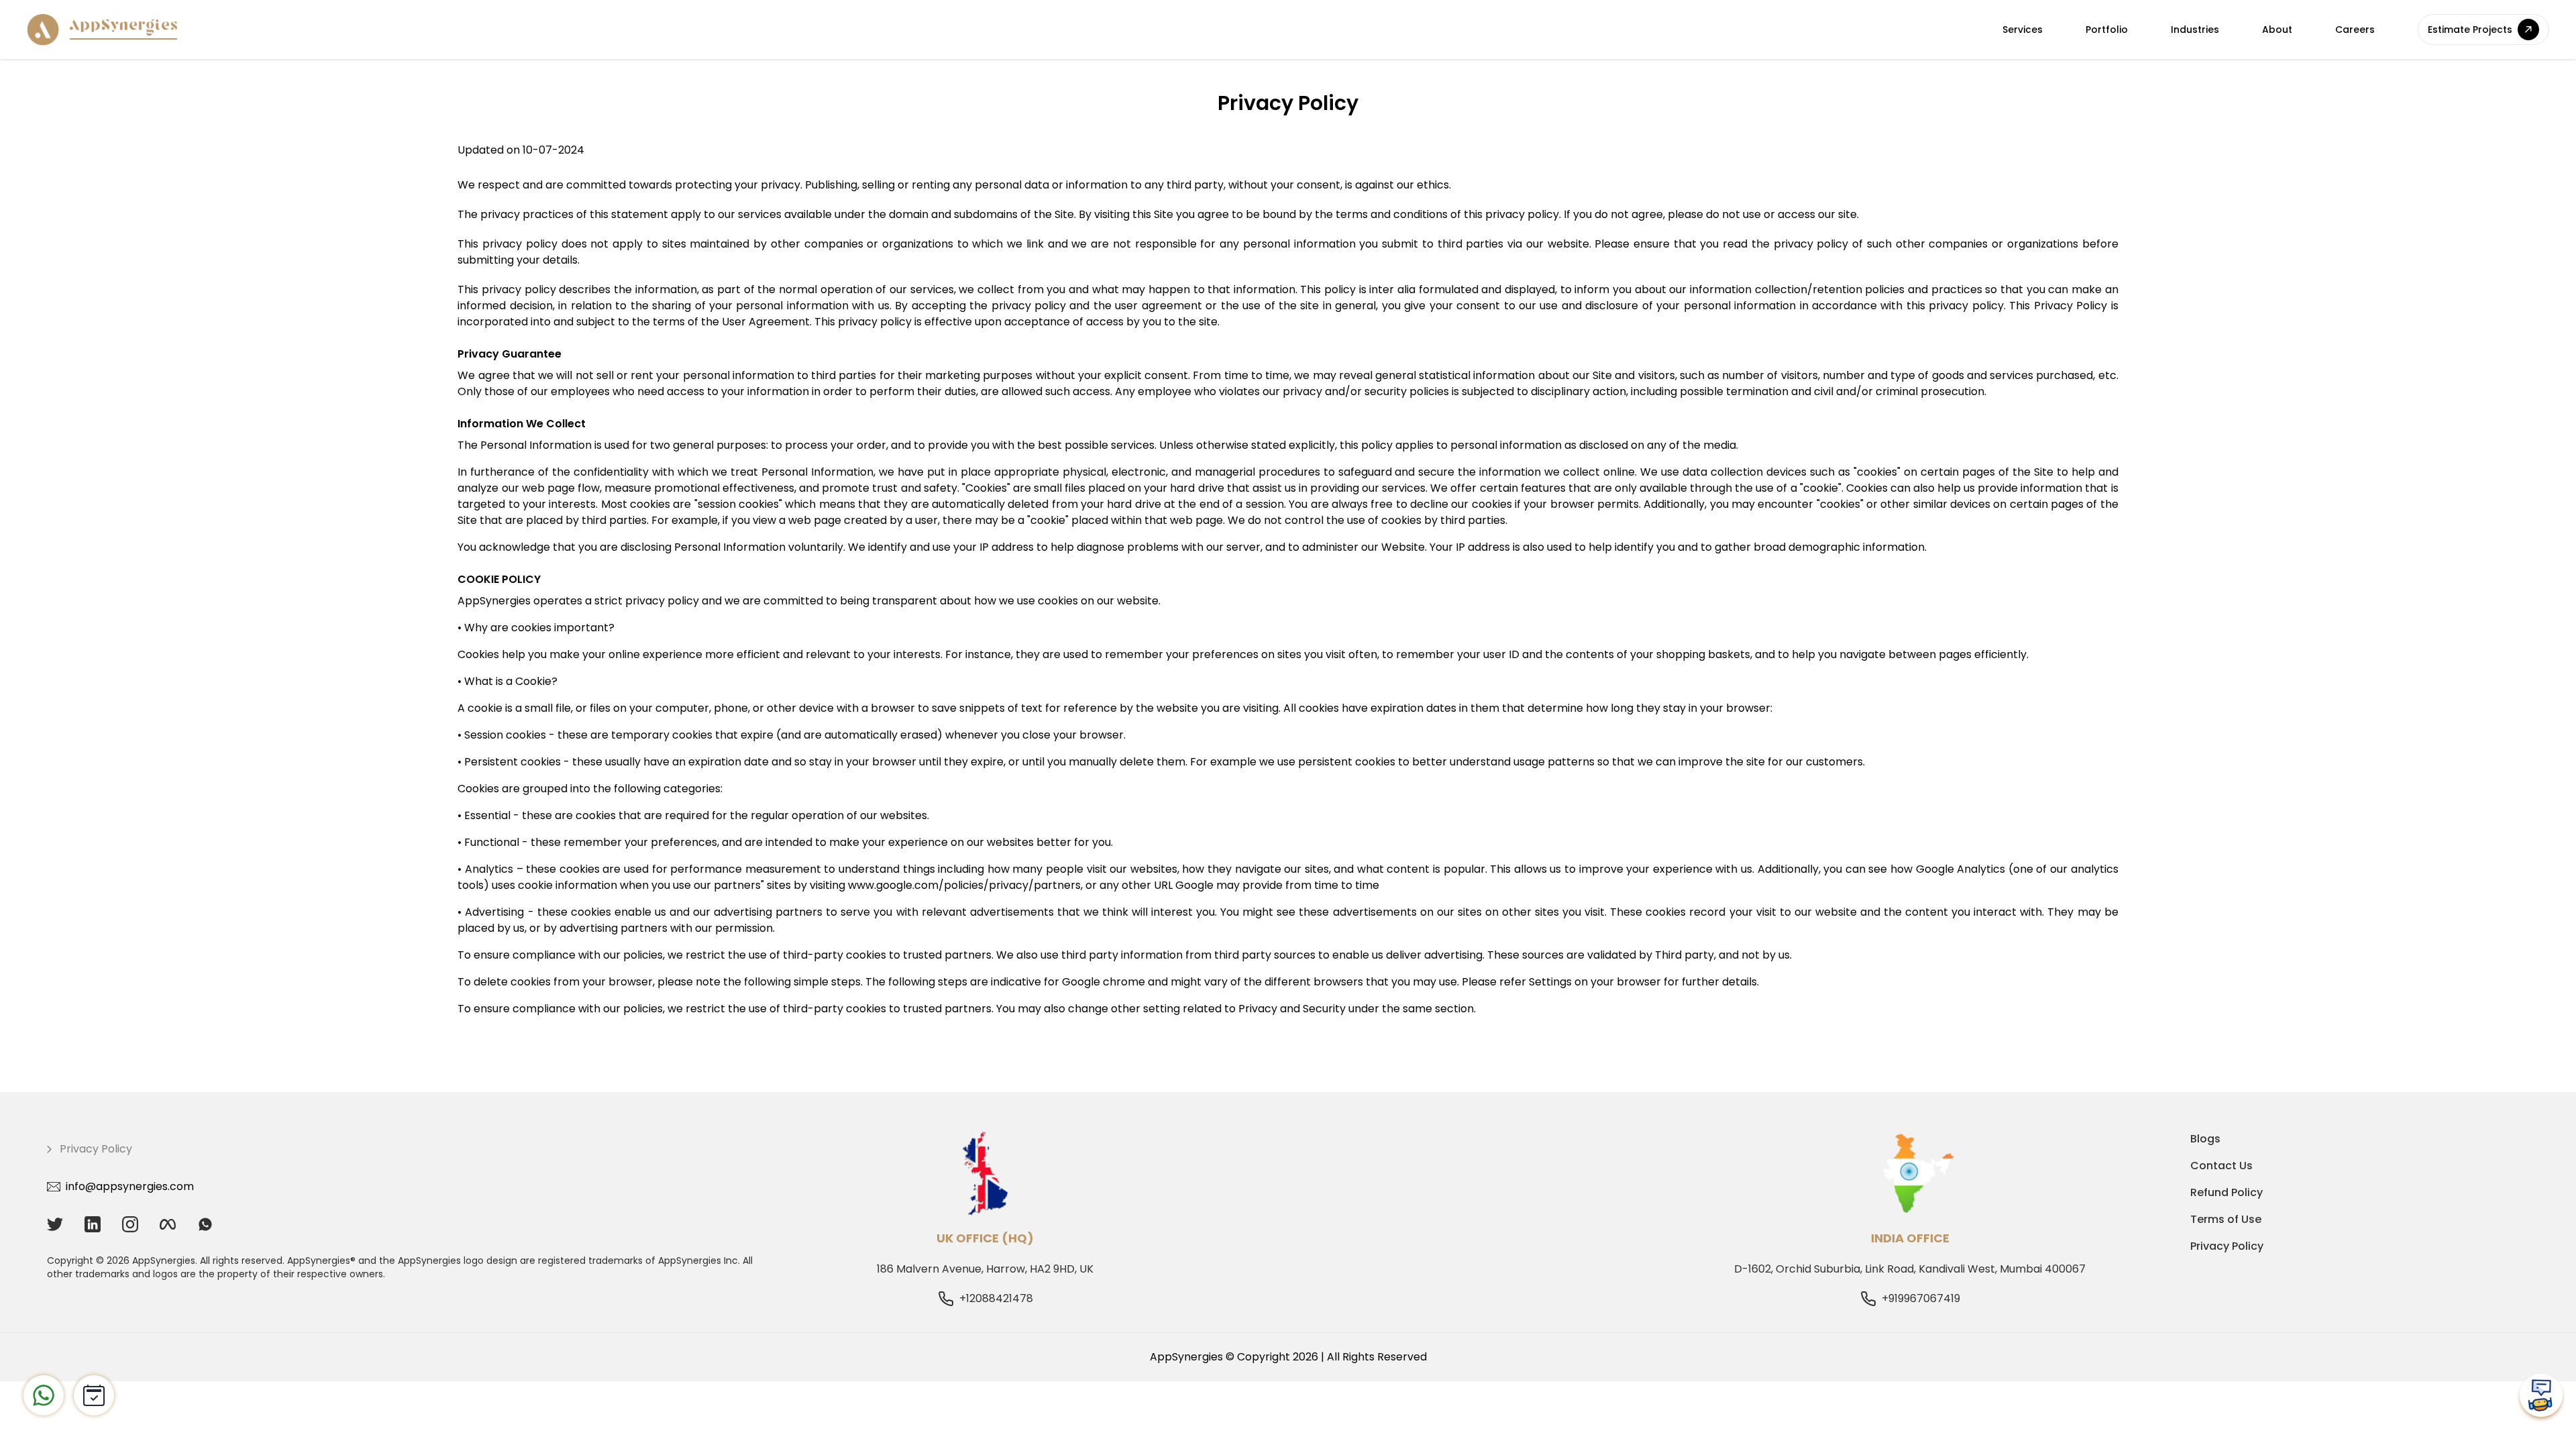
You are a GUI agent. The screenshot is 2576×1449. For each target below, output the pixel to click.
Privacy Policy (2227, 1246)
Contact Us (2221, 1166)
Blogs (2205, 1139)
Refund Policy (2226, 1192)
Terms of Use (2226, 1219)
